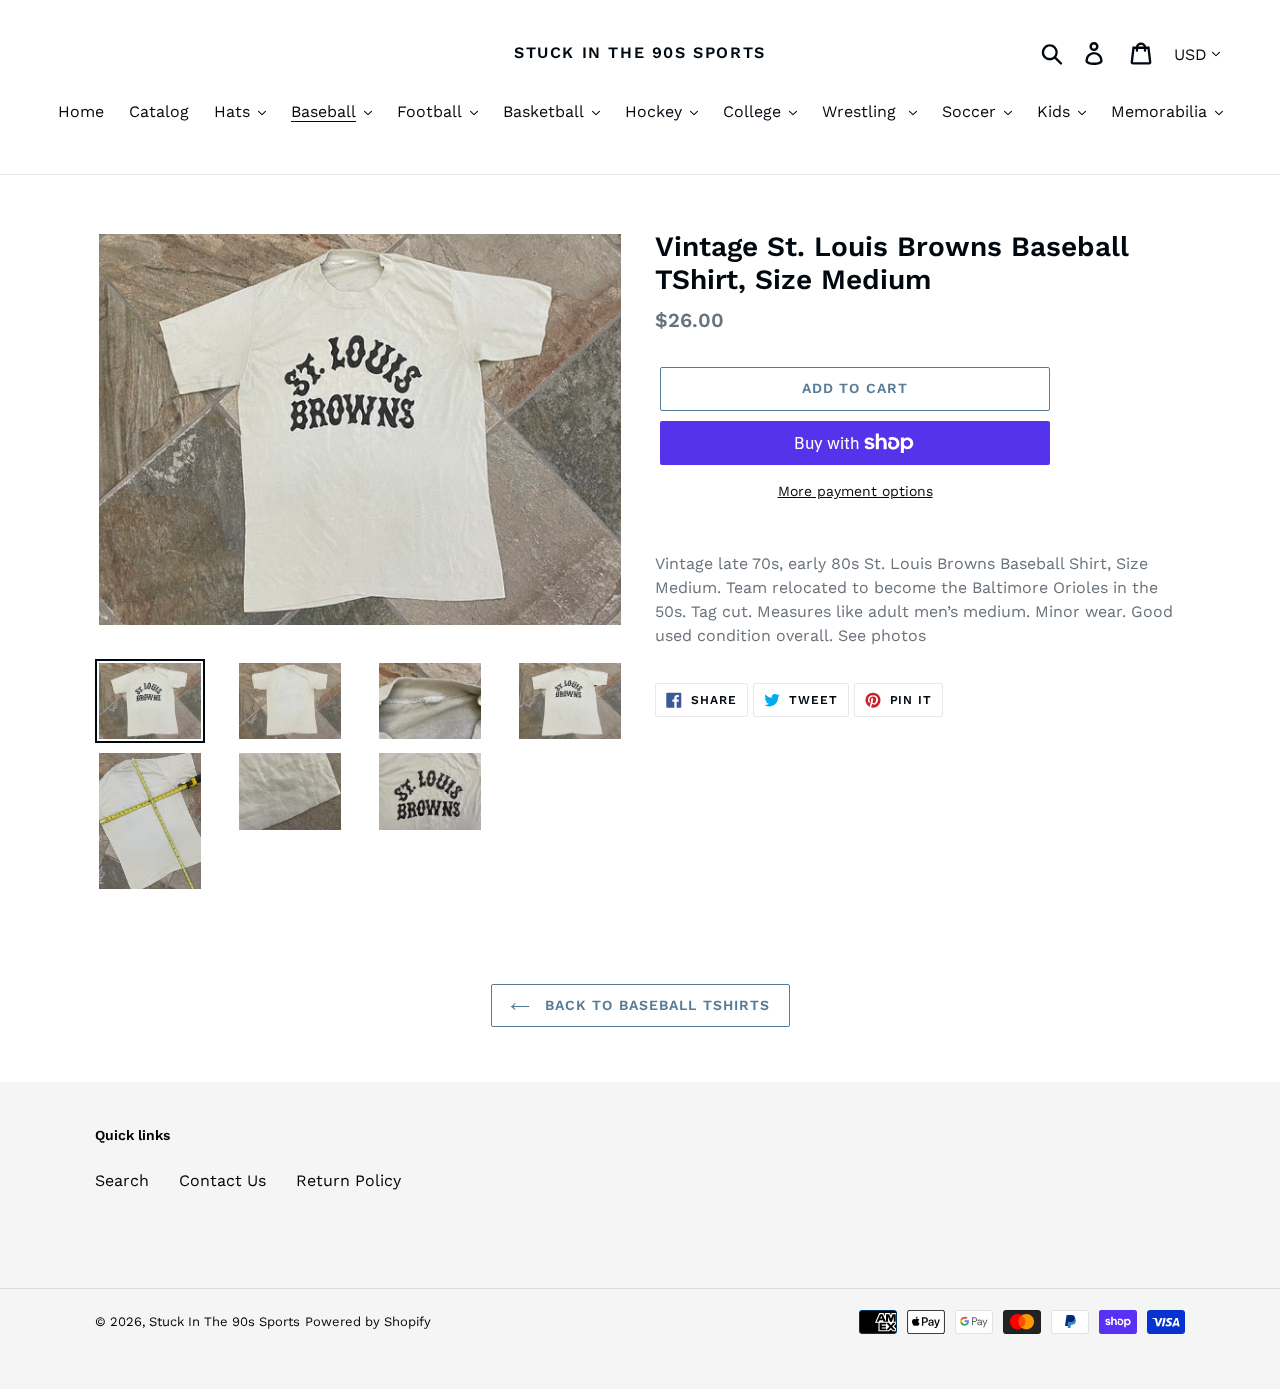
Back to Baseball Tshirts (655, 1005)
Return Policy (348, 1180)
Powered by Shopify (368, 1321)
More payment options (855, 491)
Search (122, 1180)
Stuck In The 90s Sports (640, 52)
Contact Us (222, 1180)
